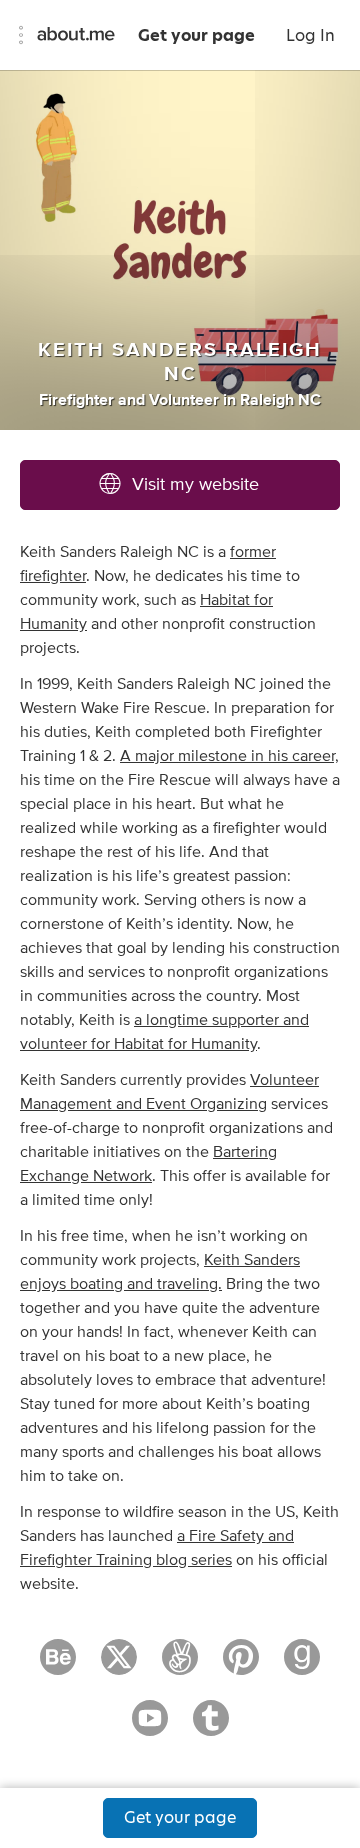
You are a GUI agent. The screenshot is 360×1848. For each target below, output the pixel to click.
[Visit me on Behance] (58, 1666)
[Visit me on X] (119, 1666)
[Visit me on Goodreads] (302, 1666)
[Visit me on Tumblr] (211, 1727)
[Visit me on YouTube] (150, 1727)
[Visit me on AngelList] (180, 1666)
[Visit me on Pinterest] (241, 1666)
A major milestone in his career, (229, 756)
